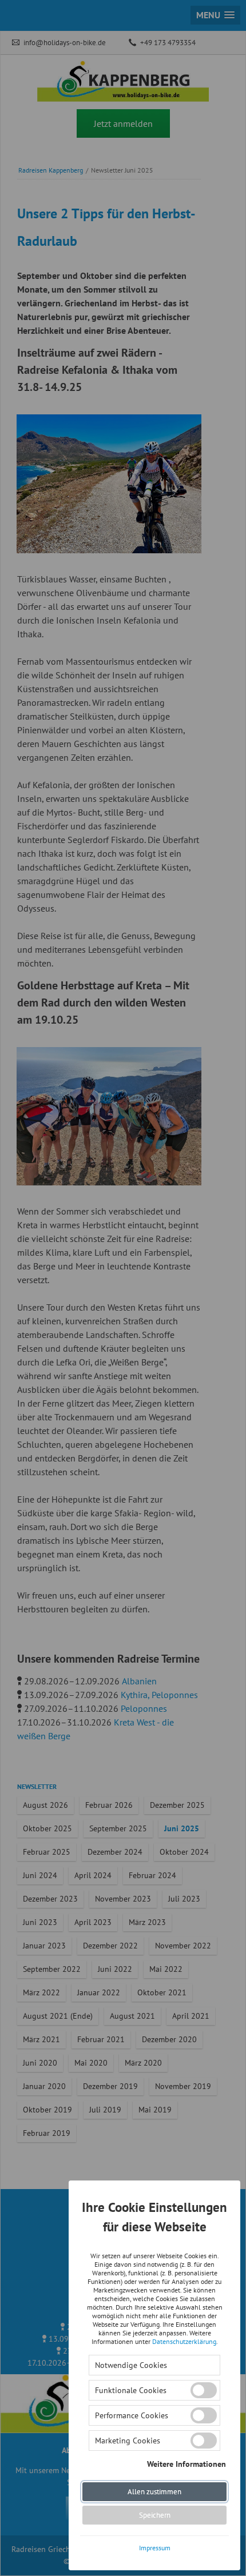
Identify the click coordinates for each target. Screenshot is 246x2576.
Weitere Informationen (187, 2463)
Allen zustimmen (154, 2492)
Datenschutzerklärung (184, 2341)
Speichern (155, 2515)
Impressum (155, 2548)
